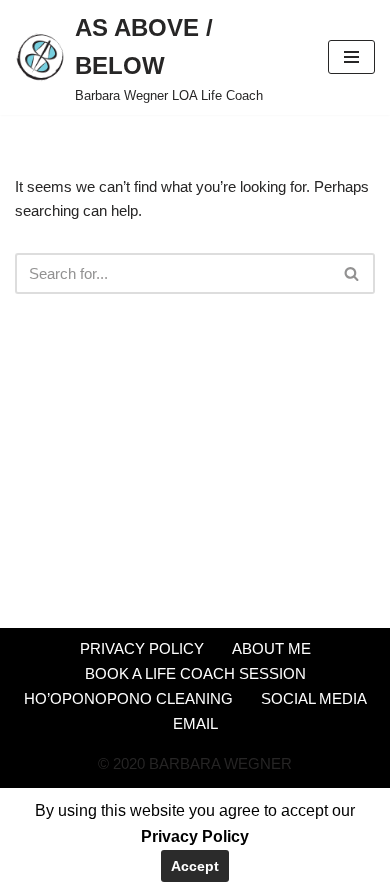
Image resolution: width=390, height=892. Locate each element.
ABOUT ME (271, 648)
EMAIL (195, 723)
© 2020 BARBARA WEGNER (195, 763)
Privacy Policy (195, 836)
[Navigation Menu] (351, 57)
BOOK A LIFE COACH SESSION (195, 673)
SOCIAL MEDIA (314, 698)
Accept (195, 866)
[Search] (352, 273)
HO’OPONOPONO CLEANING (128, 698)
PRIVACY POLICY (142, 648)
